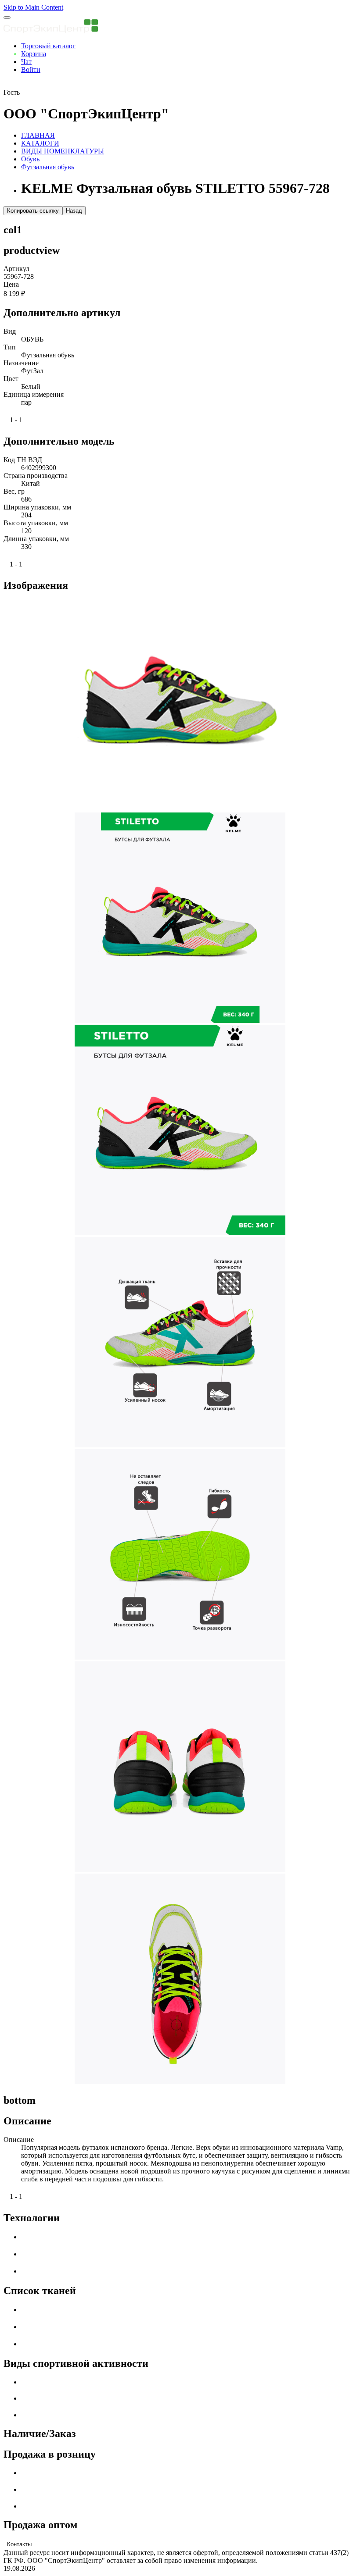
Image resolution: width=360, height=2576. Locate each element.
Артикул (16, 269)
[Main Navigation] (7, 18)
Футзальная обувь (48, 167)
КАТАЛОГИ (40, 143)
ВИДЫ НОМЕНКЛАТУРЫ (63, 151)
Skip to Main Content (33, 7)
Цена (11, 284)
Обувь (30, 159)
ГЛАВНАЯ (38, 135)
